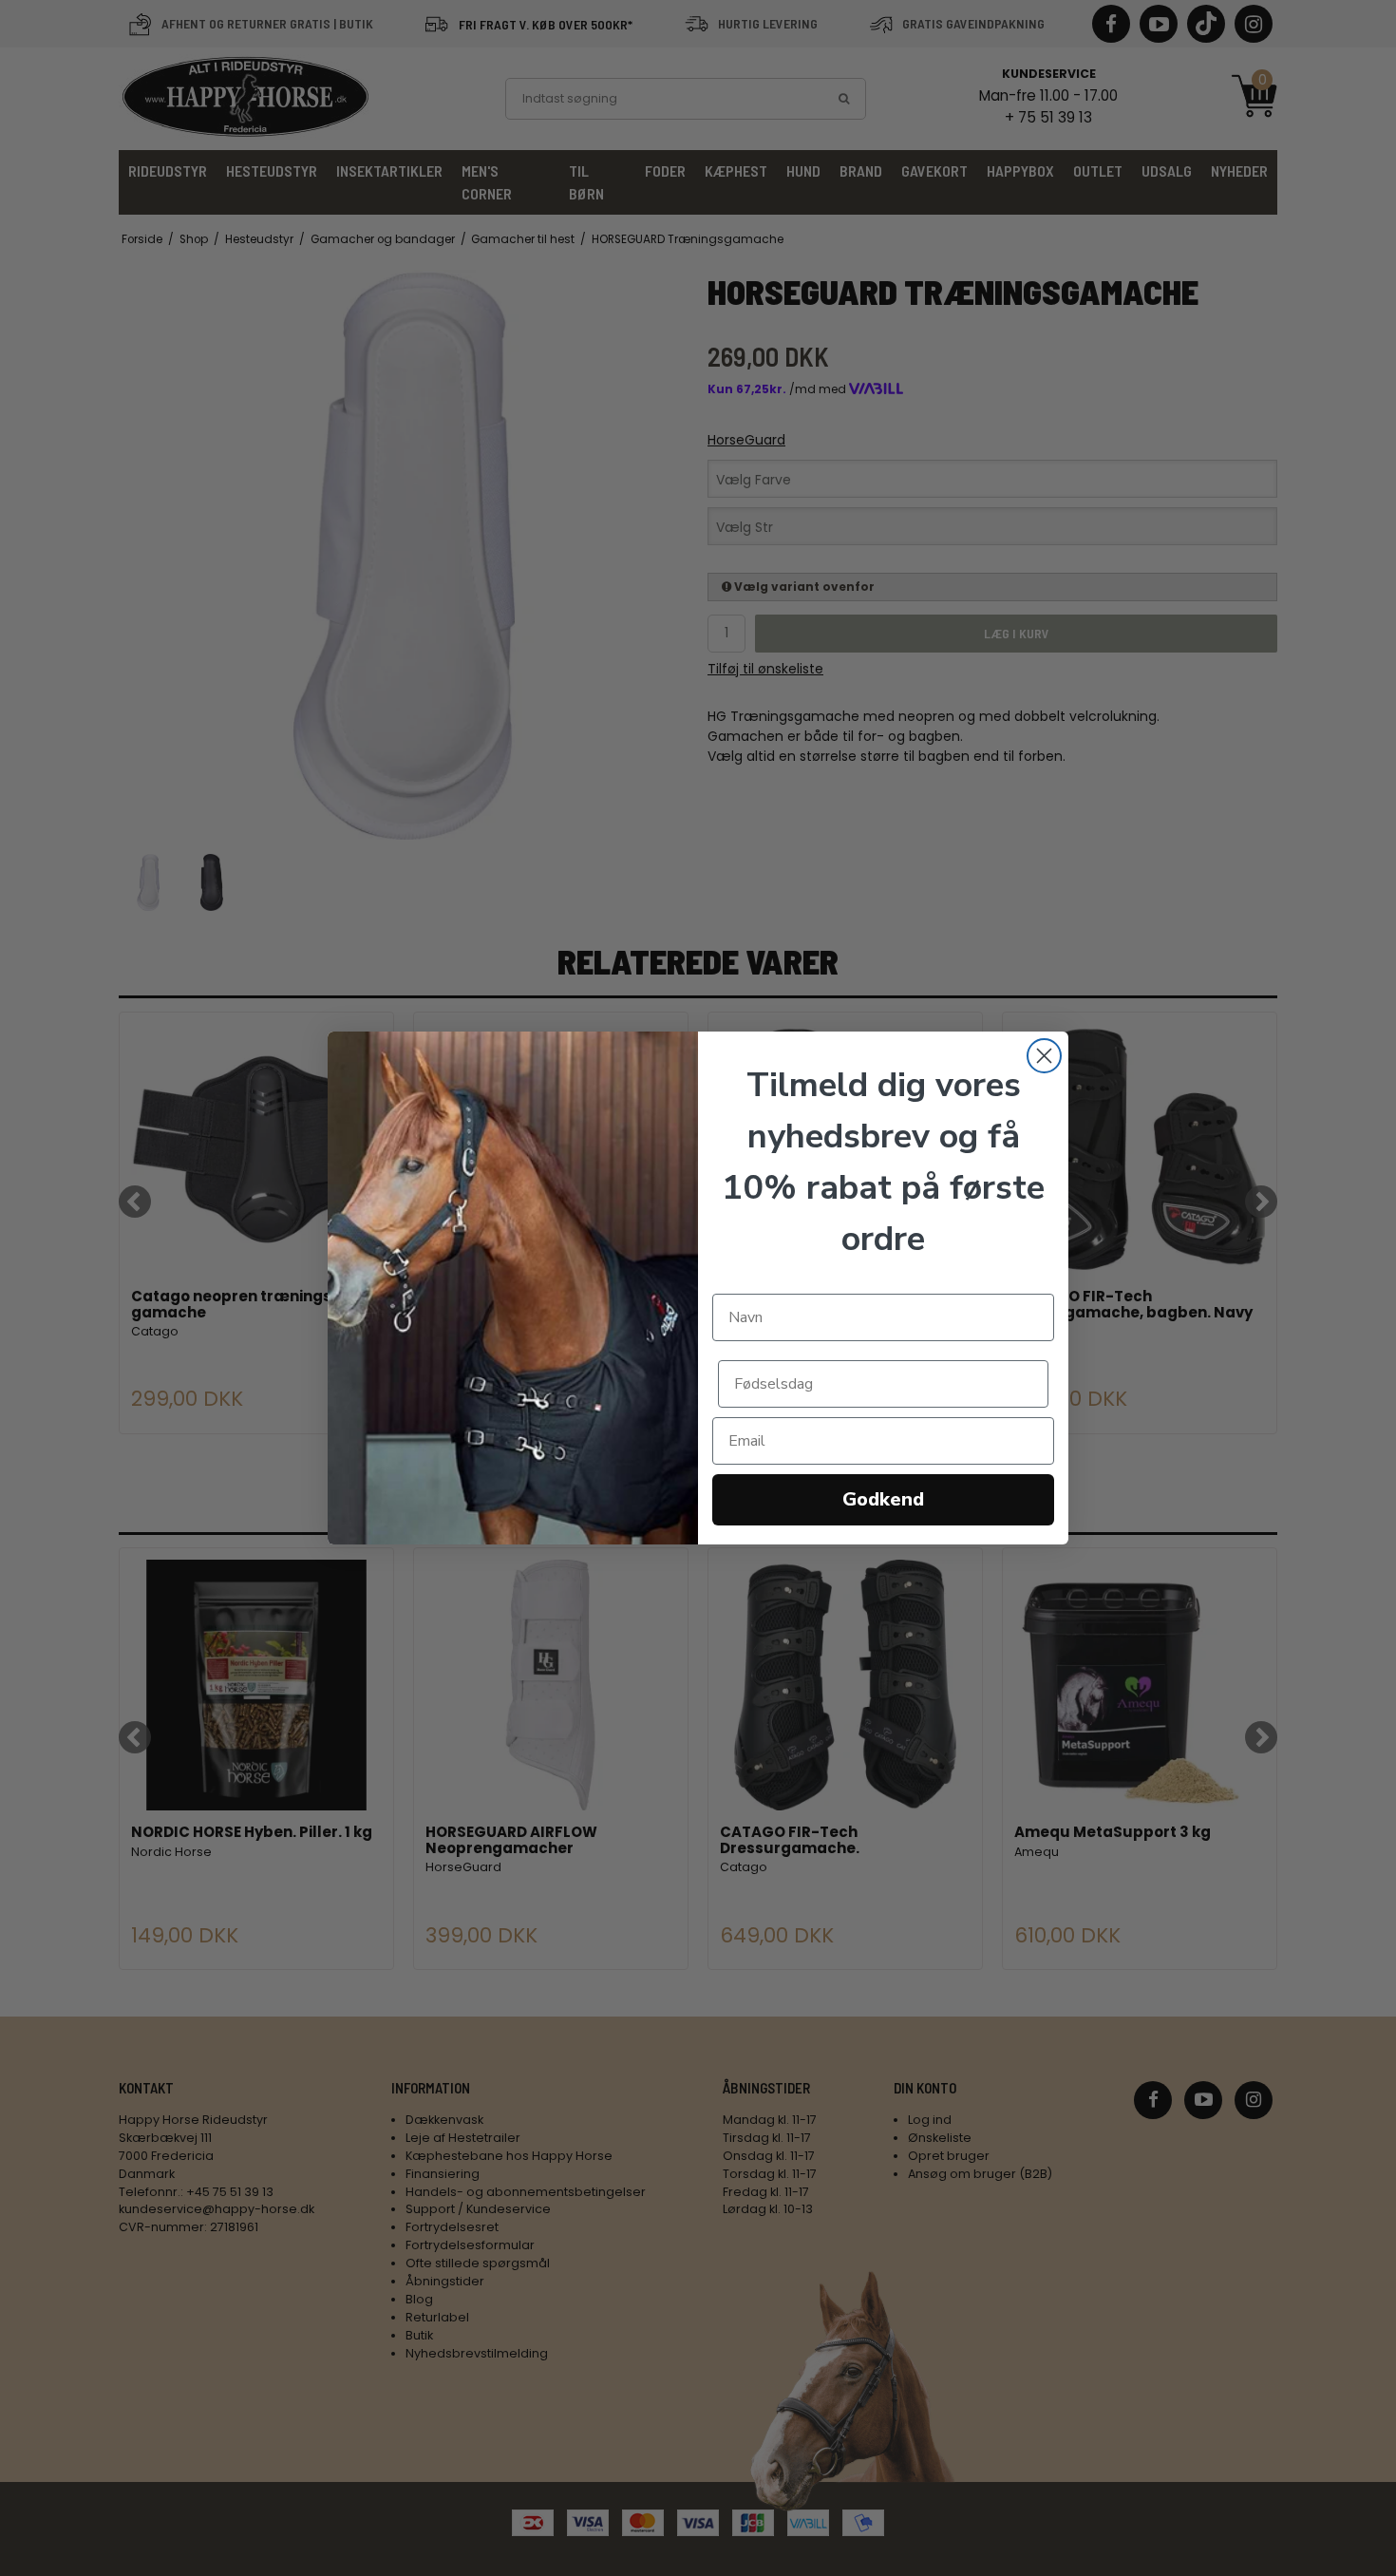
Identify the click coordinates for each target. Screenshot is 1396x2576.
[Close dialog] (1044, 1056)
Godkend (883, 1499)
